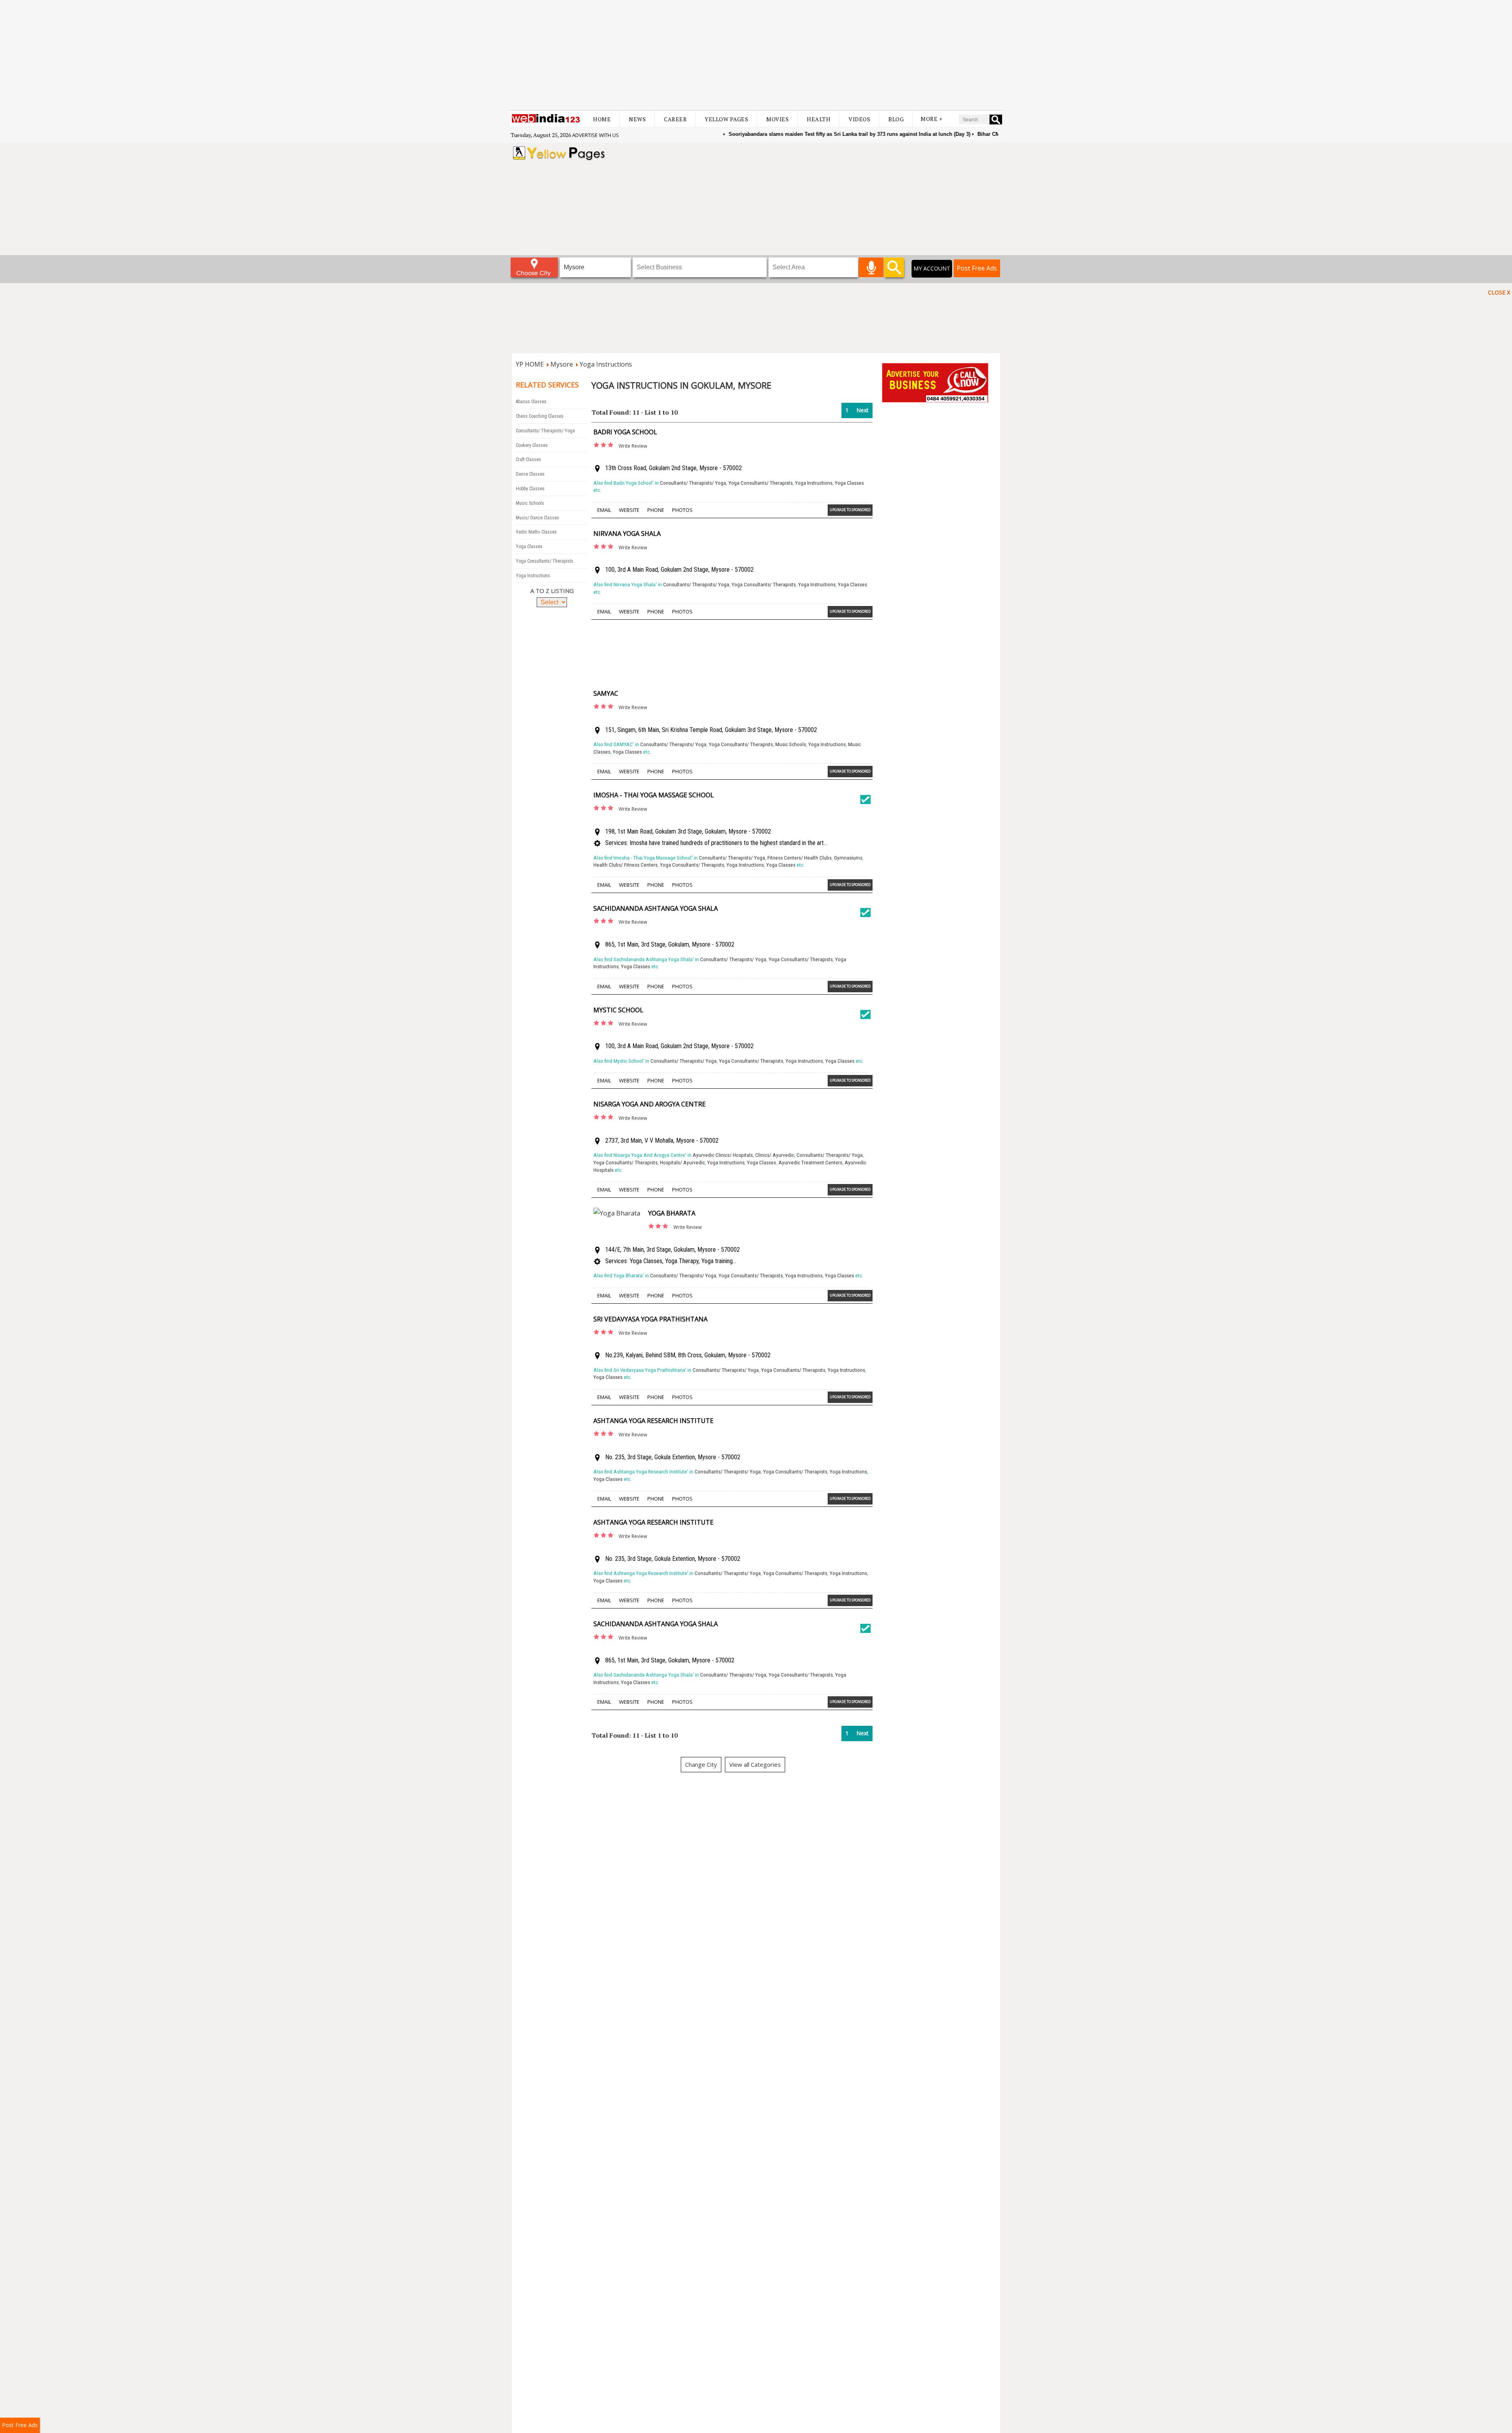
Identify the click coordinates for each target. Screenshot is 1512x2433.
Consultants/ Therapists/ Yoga (545, 431)
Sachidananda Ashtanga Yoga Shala (656, 908)
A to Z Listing (552, 591)
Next (863, 410)
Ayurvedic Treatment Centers (810, 1163)
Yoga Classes (529, 547)
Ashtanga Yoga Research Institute (653, 1421)
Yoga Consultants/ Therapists (545, 561)
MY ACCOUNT (932, 268)
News (637, 119)
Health (819, 119)
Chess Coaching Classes (540, 416)
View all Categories (755, 1764)
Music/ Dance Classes (537, 518)
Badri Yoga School (625, 432)
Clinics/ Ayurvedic (775, 1155)
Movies (777, 119)
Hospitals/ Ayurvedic (682, 1163)
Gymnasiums (848, 858)
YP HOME (530, 364)
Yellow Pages (726, 119)
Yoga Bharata (672, 1213)
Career (675, 119)
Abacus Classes (531, 402)
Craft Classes (528, 460)
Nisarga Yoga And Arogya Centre (649, 1104)
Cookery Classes (532, 445)
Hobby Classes (530, 489)
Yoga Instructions (606, 364)
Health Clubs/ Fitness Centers (625, 865)
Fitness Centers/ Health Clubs (800, 858)
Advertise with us (596, 135)
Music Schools (530, 503)
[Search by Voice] (871, 267)
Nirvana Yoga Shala (627, 534)
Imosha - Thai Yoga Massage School (654, 795)
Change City (701, 1764)
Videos (859, 119)
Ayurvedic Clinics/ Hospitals (723, 1155)
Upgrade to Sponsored (850, 510)
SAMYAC (606, 693)
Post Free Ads (977, 268)
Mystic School (618, 1010)
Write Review (633, 446)
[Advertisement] (756, 55)
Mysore (562, 364)
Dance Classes (530, 474)
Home (602, 119)
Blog (896, 119)
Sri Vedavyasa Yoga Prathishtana (650, 1319)
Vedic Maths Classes (536, 532)
